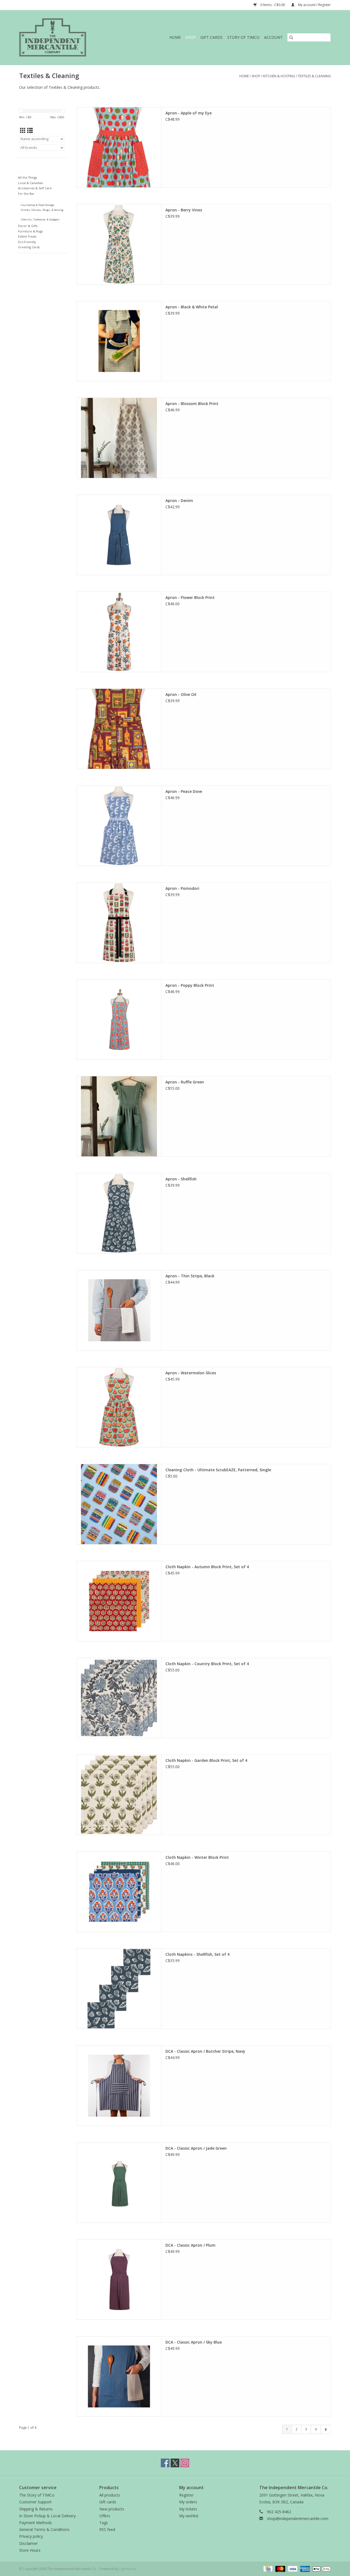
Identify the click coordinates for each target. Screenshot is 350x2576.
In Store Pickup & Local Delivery (47, 2516)
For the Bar (26, 194)
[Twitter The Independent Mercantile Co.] (175, 2463)
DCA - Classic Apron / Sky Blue (194, 2342)
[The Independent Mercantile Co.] (65, 37)
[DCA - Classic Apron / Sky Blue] (119, 2376)
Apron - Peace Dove (184, 791)
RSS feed (107, 2529)
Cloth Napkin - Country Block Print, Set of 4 (207, 1664)
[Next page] (326, 2429)
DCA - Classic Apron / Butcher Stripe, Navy (205, 2051)
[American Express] (304, 2568)
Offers (105, 2516)
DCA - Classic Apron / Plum (190, 2245)
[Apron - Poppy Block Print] (119, 1020)
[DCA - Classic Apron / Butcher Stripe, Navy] (119, 2086)
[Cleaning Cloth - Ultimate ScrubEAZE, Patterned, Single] (119, 1504)
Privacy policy (31, 2536)
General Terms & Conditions (44, 2529)
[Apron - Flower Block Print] (119, 632)
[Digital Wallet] (321, 2568)
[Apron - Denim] (119, 535)
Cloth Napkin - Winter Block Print (197, 1857)
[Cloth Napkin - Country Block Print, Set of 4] (119, 1698)
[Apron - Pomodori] (119, 923)
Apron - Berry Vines (184, 210)
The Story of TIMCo (37, 2495)
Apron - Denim (179, 500)
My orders (188, 2502)
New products (112, 2509)
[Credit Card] (267, 2568)
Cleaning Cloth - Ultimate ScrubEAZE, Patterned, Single (218, 1470)
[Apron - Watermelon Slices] (119, 1407)
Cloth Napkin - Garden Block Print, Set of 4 (206, 1760)
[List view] (30, 131)
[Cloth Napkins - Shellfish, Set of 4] (119, 1989)
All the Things (27, 177)
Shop (191, 37)
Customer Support (35, 2502)
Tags (104, 2523)
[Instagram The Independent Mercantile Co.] (185, 2463)
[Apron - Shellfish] (119, 1213)
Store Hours (30, 2550)
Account (273, 37)
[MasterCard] (280, 2568)
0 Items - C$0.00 (273, 5)
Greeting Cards (29, 247)
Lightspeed (128, 2569)
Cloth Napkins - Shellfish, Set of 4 (197, 1954)
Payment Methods (36, 2523)
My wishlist (189, 2516)
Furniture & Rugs (30, 231)
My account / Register (314, 5)
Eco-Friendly (27, 242)
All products (110, 2495)
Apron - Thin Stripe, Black (190, 1276)
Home (175, 37)
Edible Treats (27, 236)
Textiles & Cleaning (314, 76)
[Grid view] (23, 131)
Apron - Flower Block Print (190, 597)
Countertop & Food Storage (37, 205)
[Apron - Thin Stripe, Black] (119, 1310)
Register (186, 2495)
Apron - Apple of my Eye (189, 113)
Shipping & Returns (36, 2509)
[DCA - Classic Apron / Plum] (119, 2280)
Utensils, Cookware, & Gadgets (40, 219)
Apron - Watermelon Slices (191, 1373)
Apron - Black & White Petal (192, 307)
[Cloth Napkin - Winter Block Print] (119, 1892)
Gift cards (212, 37)
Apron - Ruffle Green (185, 1082)
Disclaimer (28, 2543)
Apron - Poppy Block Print (190, 985)
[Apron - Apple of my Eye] (119, 147)
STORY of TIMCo (243, 37)
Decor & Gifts (28, 226)
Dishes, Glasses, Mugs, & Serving (42, 210)
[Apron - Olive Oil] (119, 729)
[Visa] (292, 2568)
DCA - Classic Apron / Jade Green (196, 2148)
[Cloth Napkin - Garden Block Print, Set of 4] (119, 1795)
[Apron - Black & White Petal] (119, 341)
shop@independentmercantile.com (298, 2519)
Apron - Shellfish (181, 1179)
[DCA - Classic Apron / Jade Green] (119, 2183)
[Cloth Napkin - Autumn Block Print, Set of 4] (119, 1601)
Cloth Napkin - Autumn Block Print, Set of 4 (207, 1567)
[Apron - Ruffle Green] (119, 1116)
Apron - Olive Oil (181, 694)
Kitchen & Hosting (279, 76)
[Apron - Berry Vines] (119, 244)
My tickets (188, 2509)
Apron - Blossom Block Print (192, 404)
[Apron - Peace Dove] (119, 826)
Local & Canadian (31, 183)
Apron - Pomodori (182, 888)
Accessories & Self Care (35, 188)
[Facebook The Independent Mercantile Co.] (165, 2463)
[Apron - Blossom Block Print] (119, 438)
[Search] (291, 37)
